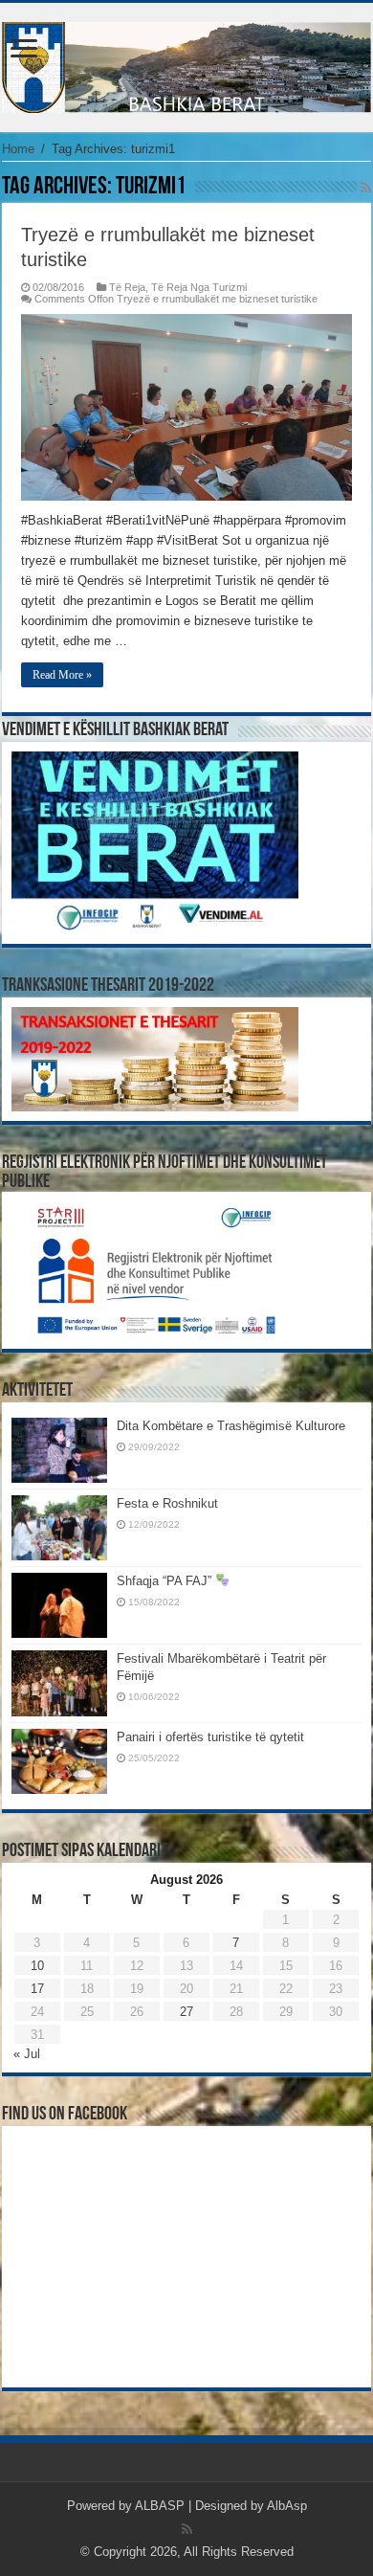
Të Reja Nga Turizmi (199, 287)
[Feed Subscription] (366, 188)
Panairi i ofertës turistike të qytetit (210, 1737)
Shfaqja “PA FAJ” (166, 1581)
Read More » (62, 675)
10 (37, 1966)
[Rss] (187, 2529)
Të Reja (127, 287)
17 (37, 1989)
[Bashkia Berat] (186, 64)
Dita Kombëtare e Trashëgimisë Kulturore (231, 1426)
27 (186, 2012)
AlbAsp (287, 2506)
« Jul (27, 2054)
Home (18, 149)
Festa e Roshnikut (167, 1503)
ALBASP (160, 2506)
